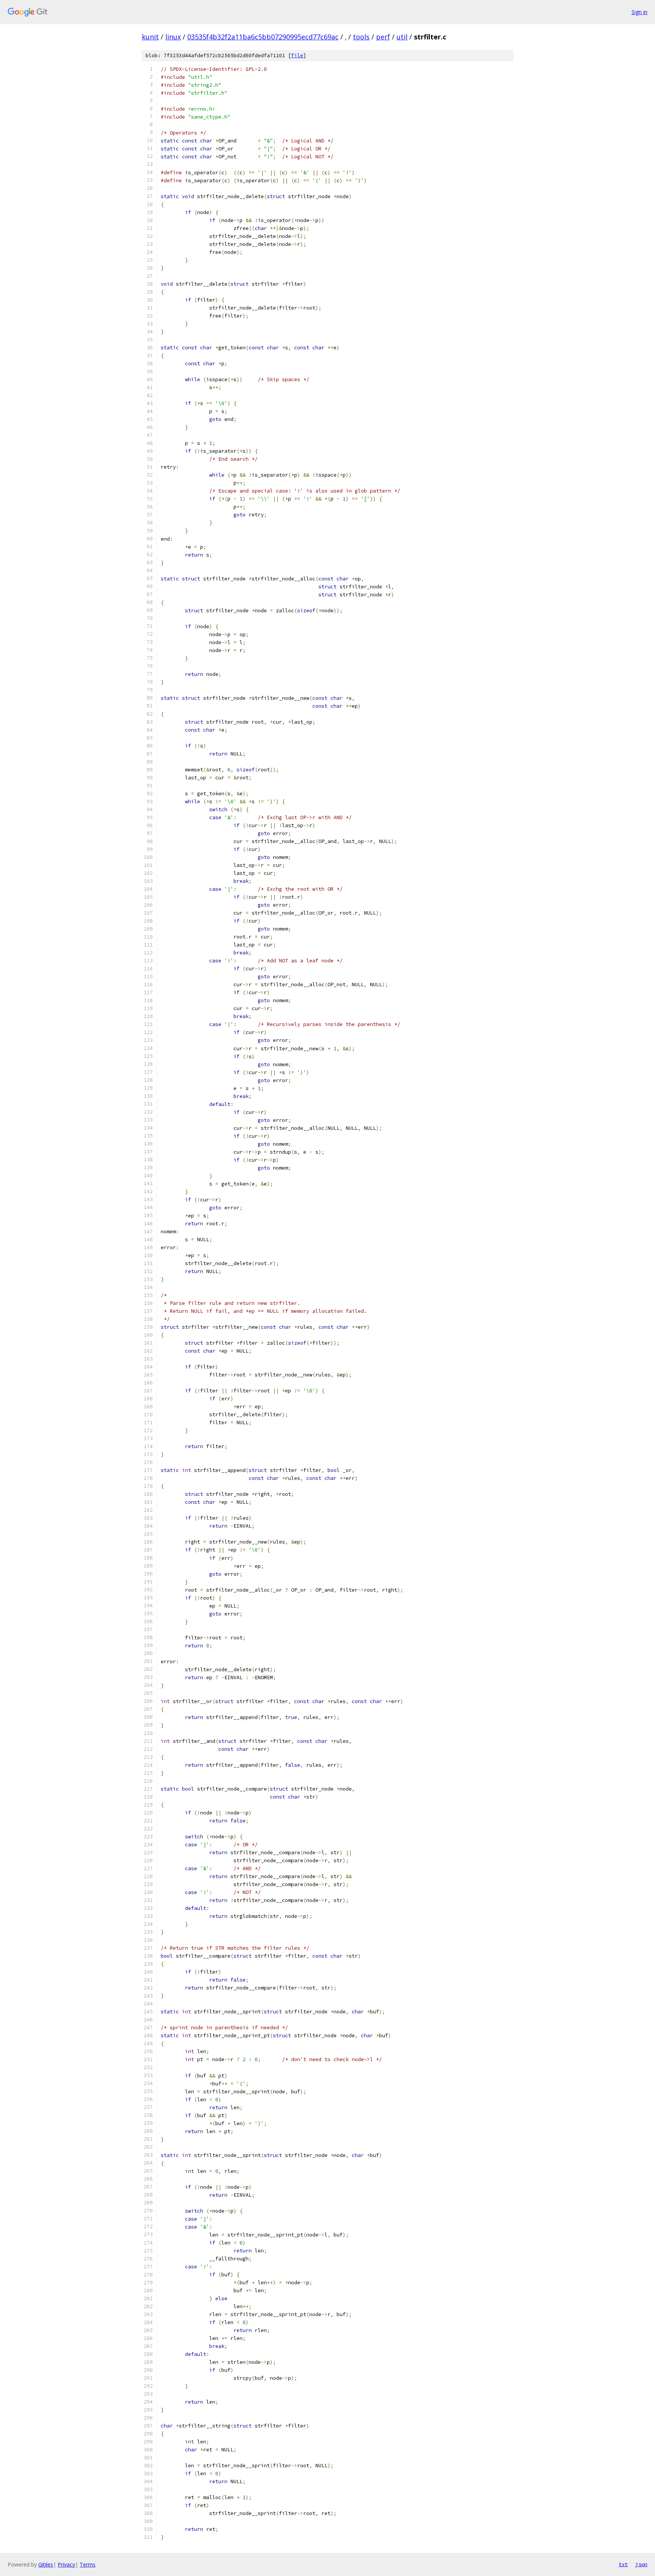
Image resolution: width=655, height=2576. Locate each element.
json (641, 2564)
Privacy (66, 2564)
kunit (150, 37)
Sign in (639, 12)
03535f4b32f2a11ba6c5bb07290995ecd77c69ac (263, 37)
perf (383, 37)
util (402, 37)
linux (173, 37)
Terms (88, 2564)
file (297, 56)
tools (361, 37)
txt (623, 2564)
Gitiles (46, 2564)
